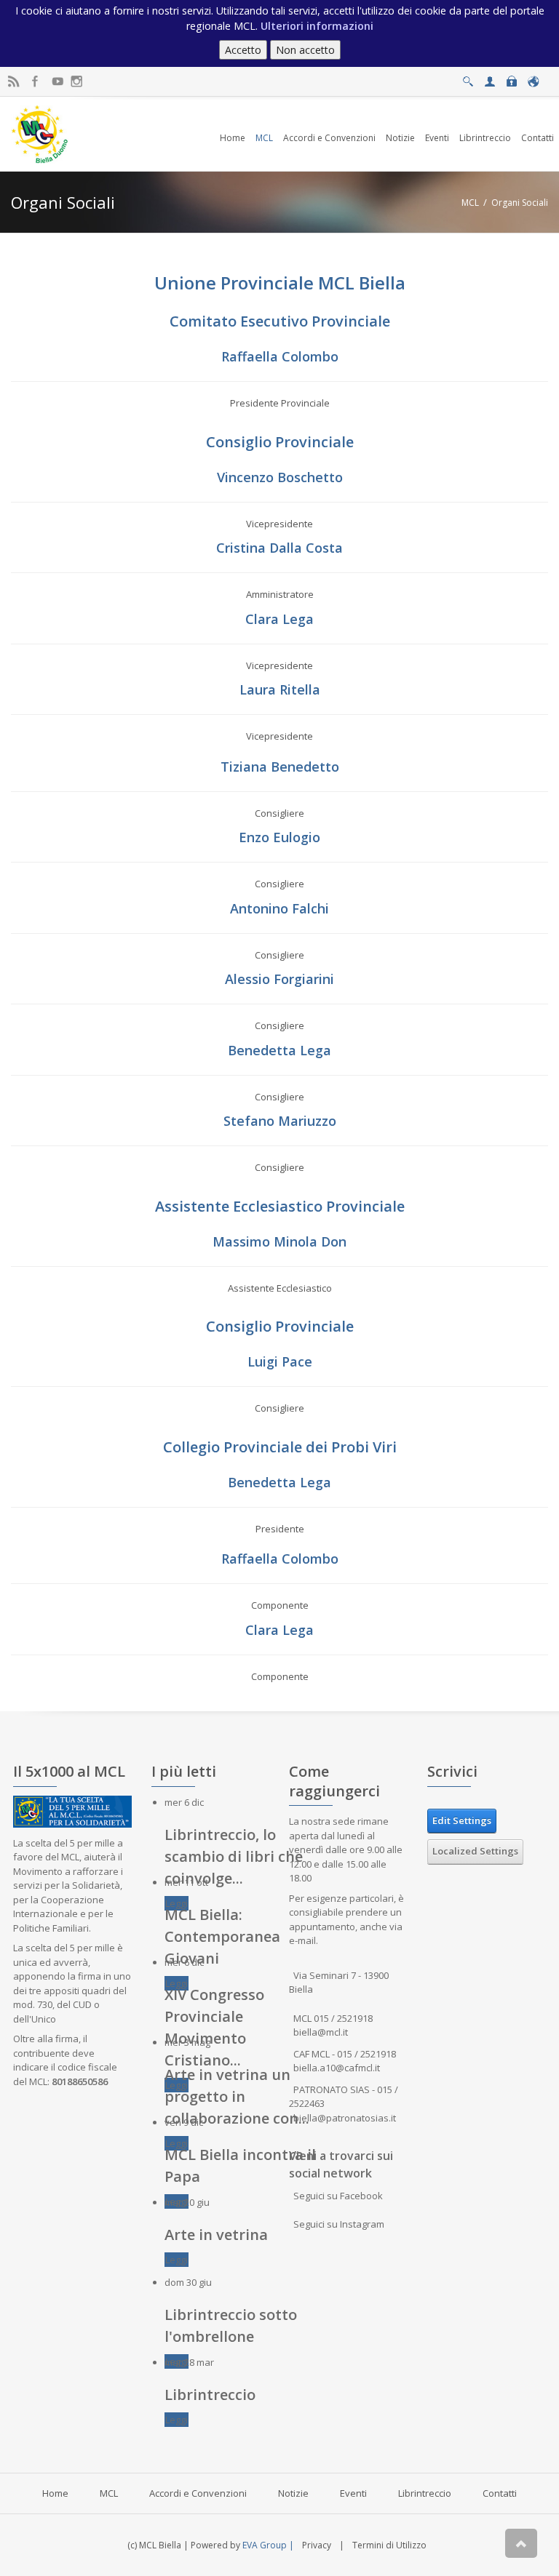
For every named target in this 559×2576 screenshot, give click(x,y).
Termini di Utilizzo (389, 2545)
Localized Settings (475, 1851)
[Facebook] (35, 82)
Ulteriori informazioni (317, 26)
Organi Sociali (520, 203)
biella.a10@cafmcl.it (337, 2068)
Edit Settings (462, 1820)
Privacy (317, 2545)
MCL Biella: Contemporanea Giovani (222, 1936)
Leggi (177, 1903)
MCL (470, 203)
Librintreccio (210, 2395)
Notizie (293, 2493)
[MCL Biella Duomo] (40, 133)
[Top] (521, 2543)
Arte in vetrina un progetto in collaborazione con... (237, 2096)
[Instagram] (77, 82)
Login (511, 77)
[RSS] (13, 82)
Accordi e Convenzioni (198, 2493)
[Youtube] (57, 82)
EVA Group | (269, 2545)
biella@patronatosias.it (345, 2118)
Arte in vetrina (216, 2235)
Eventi (353, 2493)
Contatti (500, 2493)
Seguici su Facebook (338, 2196)
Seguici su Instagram (339, 2224)
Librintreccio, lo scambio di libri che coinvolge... (234, 1856)
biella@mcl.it (321, 2032)
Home (55, 2493)
